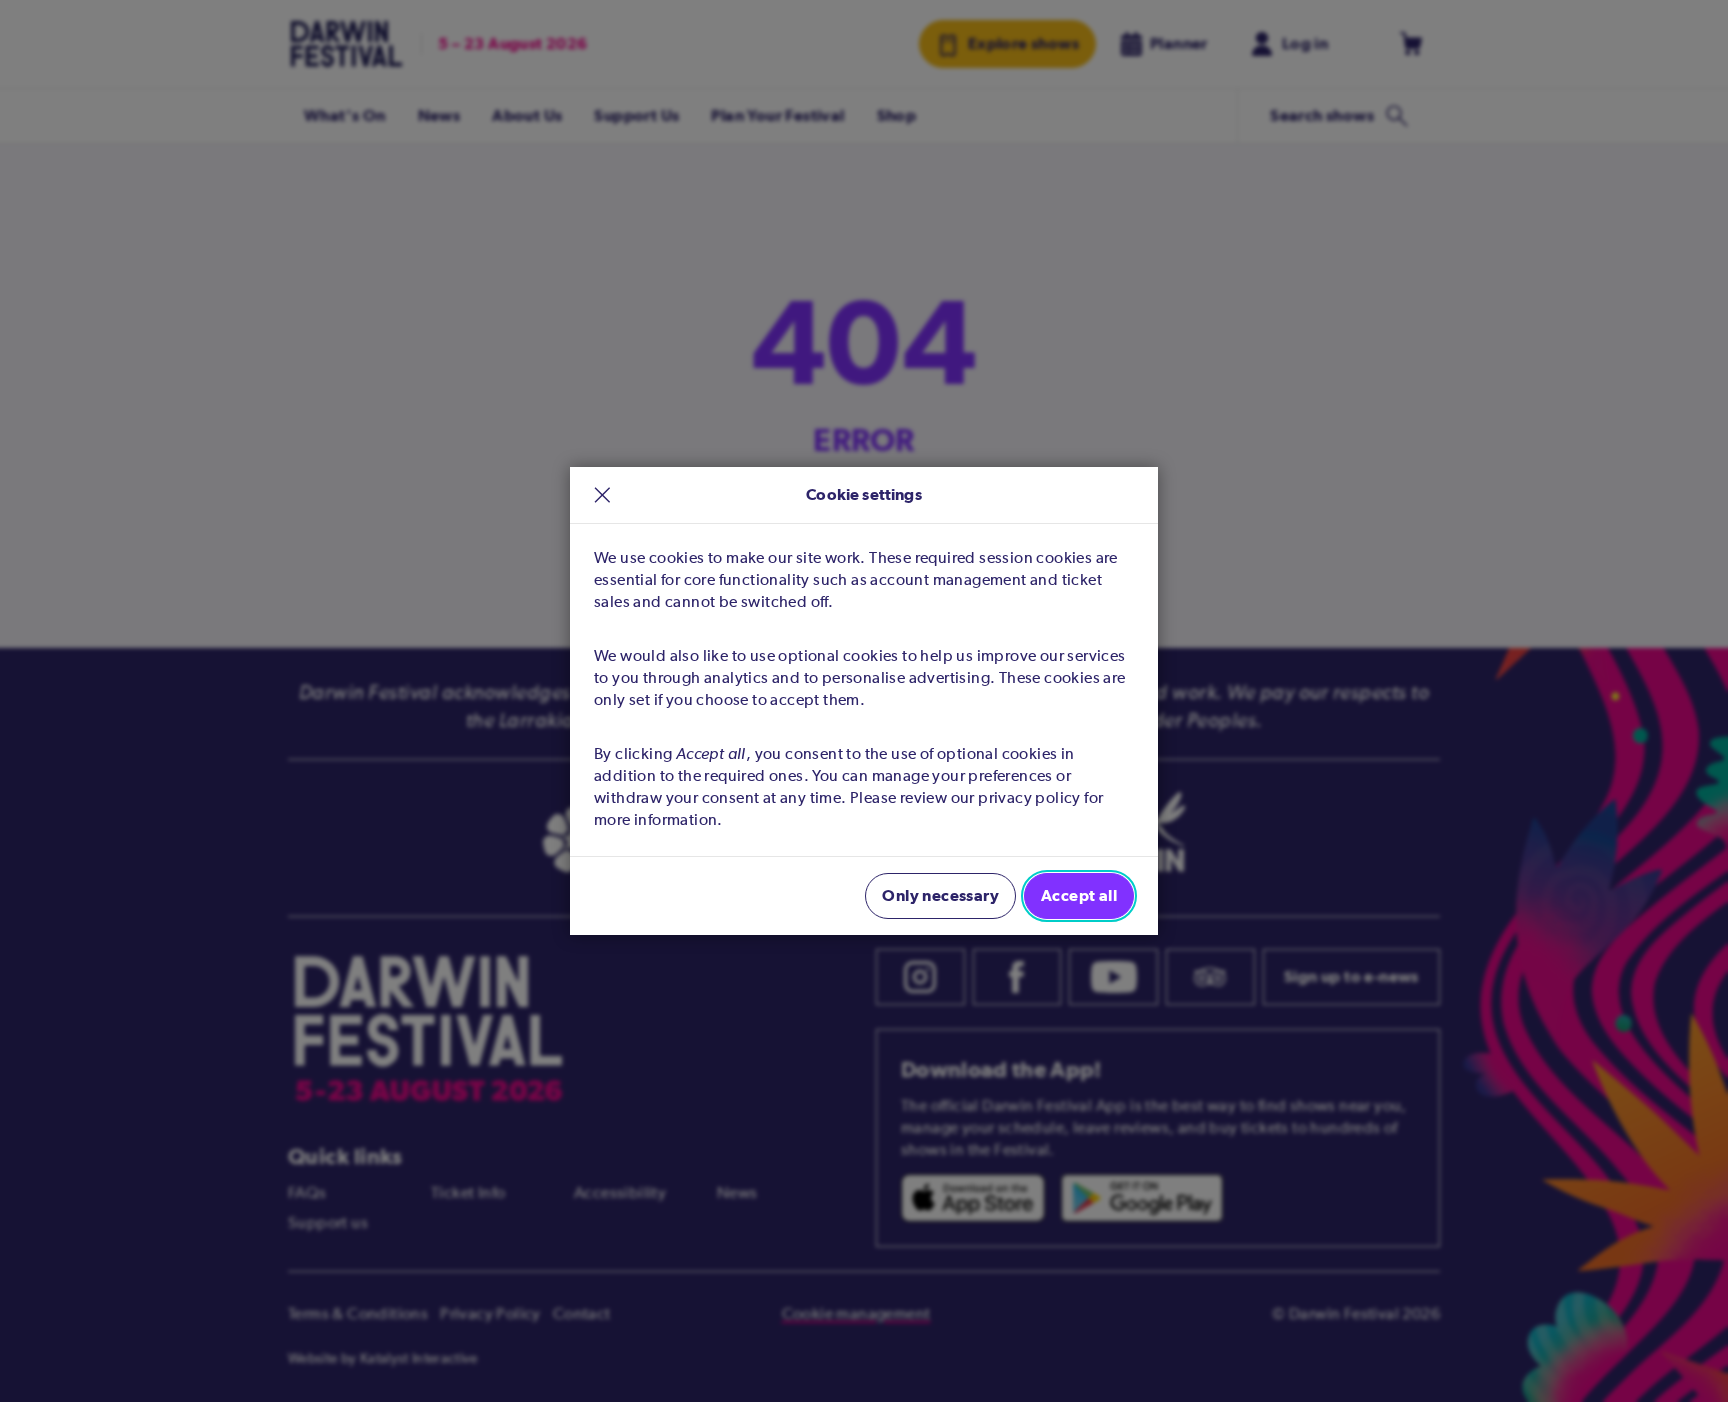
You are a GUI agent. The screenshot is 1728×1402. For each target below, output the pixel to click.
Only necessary (940, 895)
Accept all (1079, 895)
